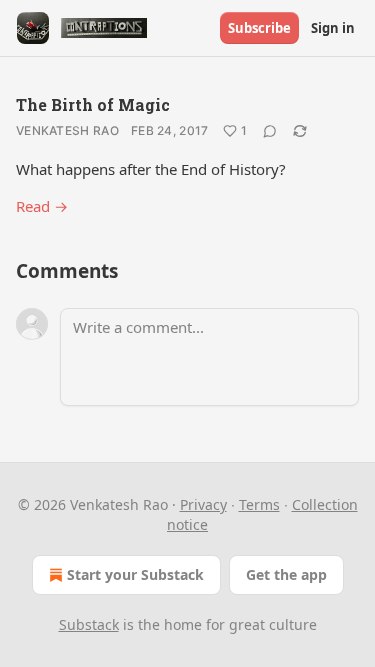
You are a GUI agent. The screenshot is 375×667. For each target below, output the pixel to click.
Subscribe (259, 28)
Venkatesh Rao (67, 130)
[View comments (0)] (270, 131)
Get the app (286, 574)
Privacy (203, 504)
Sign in (333, 28)
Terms (259, 504)
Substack (89, 624)
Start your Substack (135, 574)
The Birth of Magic (93, 104)
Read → (42, 206)
